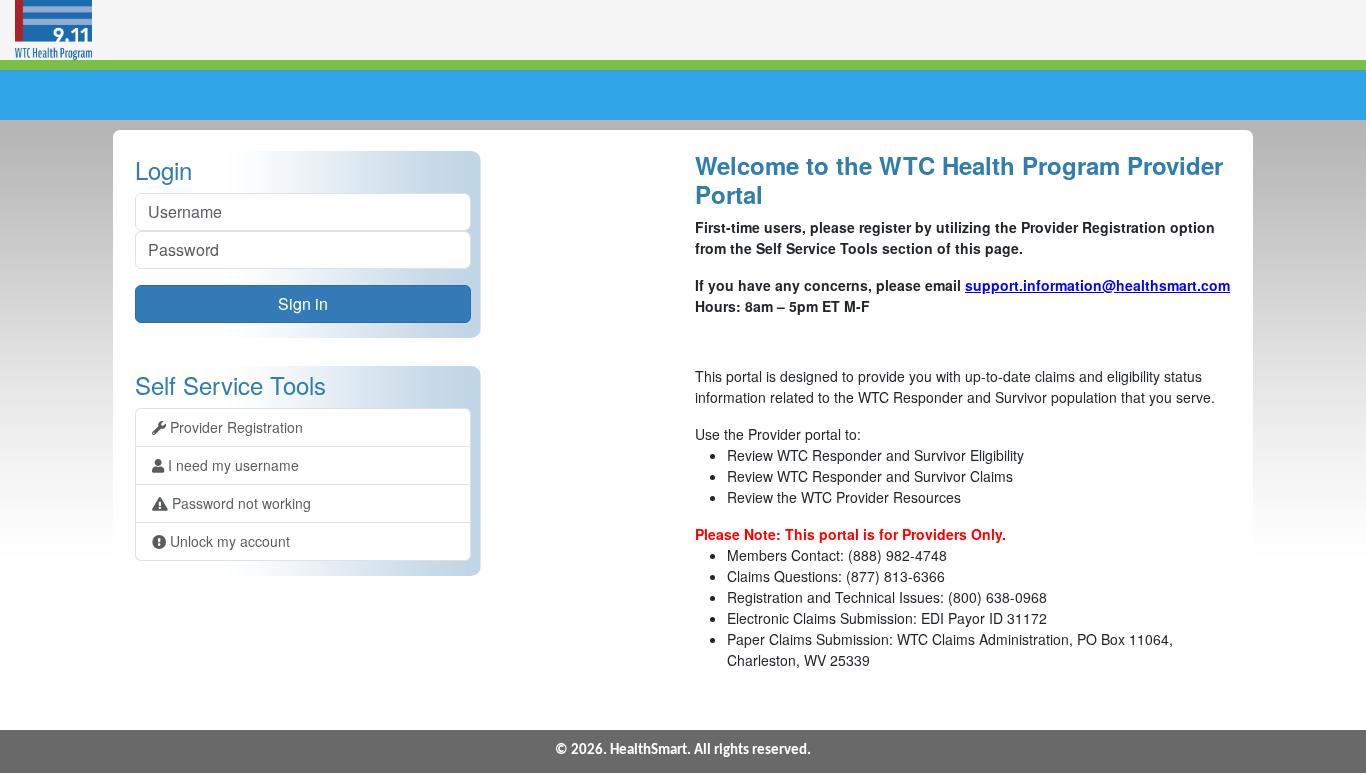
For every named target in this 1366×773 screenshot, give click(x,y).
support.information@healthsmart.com (1097, 285)
